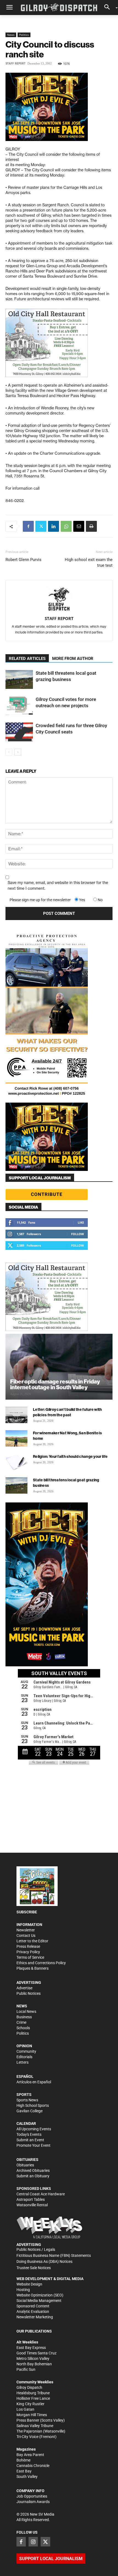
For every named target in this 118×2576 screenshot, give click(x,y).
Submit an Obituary (33, 2176)
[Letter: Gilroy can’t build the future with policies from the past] (16, 1415)
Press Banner (28, 2420)
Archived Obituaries (33, 2170)
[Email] (79, 526)
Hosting (23, 2290)
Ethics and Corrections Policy (41, 1963)
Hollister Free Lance (33, 2398)
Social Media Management (39, 2301)
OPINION (24, 2046)
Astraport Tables (31, 2199)
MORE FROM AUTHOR (73, 659)
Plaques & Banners (33, 1968)
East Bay (24, 2471)
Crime (21, 2022)
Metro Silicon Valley (33, 2358)
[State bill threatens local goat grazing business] (19, 679)
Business (24, 2017)
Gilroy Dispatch (29, 2387)
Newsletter (26, 1930)
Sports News (27, 2100)
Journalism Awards (33, 2502)
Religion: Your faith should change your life (70, 1456)
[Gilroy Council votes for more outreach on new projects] (19, 706)
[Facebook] (28, 526)
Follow (78, 1234)
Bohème (23, 2460)
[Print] (91, 526)
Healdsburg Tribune (33, 2393)
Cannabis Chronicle (33, 2466)
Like (81, 1222)
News (11, 35)
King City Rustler (30, 2404)
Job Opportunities (32, 2496)
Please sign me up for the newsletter (40, 900)
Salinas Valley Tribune (35, 2426)
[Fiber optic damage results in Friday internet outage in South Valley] (59, 1367)
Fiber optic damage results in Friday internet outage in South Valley (55, 1384)
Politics (24, 35)
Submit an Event (30, 2140)
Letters (23, 2062)
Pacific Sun (26, 2369)
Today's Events (29, 2134)
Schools (23, 2028)
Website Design (29, 2284)
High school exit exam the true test (89, 563)
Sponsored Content (33, 2306)
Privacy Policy (28, 1952)
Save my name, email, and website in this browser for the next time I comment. (58, 885)
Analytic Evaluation (33, 2311)
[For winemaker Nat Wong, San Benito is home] (16, 1438)
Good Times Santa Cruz (36, 2353)
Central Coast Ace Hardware (41, 2194)
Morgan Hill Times (32, 2415)
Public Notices (29, 1993)
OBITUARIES (27, 2160)
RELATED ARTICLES (27, 659)
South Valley (27, 2477)
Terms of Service (30, 1957)
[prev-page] (9, 752)
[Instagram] (33, 2542)
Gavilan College (29, 2111)
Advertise (24, 1988)
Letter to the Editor (32, 1941)
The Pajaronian (29, 2431)
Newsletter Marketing (35, 2317)
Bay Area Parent (30, 2455)
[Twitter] (41, 526)
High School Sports (33, 2105)
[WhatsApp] (66, 526)
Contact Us (26, 1935)
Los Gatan (25, 2409)
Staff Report (16, 64)
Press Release (28, 1946)
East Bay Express (31, 2348)
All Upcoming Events (34, 2129)
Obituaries (25, 2165)
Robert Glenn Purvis (23, 560)
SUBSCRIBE (27, 1912)
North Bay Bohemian (34, 2364)
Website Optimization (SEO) (40, 2295)
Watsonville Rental (32, 2205)
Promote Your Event (33, 2145)
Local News (26, 2011)
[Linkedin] (54, 526)
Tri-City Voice (27, 2437)
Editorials (24, 2057)
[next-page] (18, 752)
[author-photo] (59, 600)
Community (26, 2051)
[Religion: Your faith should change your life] (16, 1462)
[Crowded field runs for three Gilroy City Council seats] (19, 732)
